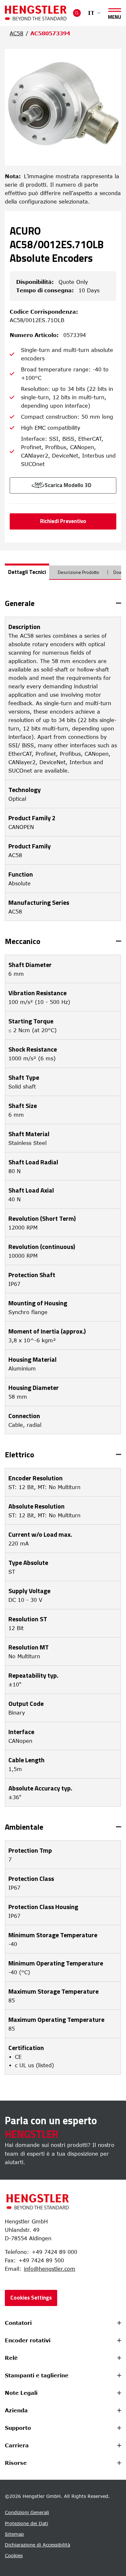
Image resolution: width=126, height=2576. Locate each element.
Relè (11, 2358)
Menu (115, 16)
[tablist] (63, 575)
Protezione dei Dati (26, 2523)
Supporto (18, 2428)
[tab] (27, 572)
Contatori (18, 2323)
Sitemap (14, 2534)
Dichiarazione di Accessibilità (37, 2545)
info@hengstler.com (50, 2269)
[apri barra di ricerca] (77, 13)
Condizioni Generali (27, 2512)
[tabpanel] (63, 1337)
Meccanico (23, 941)
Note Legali (21, 2393)
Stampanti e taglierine (37, 2375)
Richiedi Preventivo (63, 521)
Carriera (17, 2445)
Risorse (16, 2463)
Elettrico (20, 1454)
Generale (20, 603)
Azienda (16, 2410)
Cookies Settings (31, 2298)
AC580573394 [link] (50, 33)
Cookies (14, 2555)
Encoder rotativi (28, 2340)
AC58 (16, 33)
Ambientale (24, 1827)
